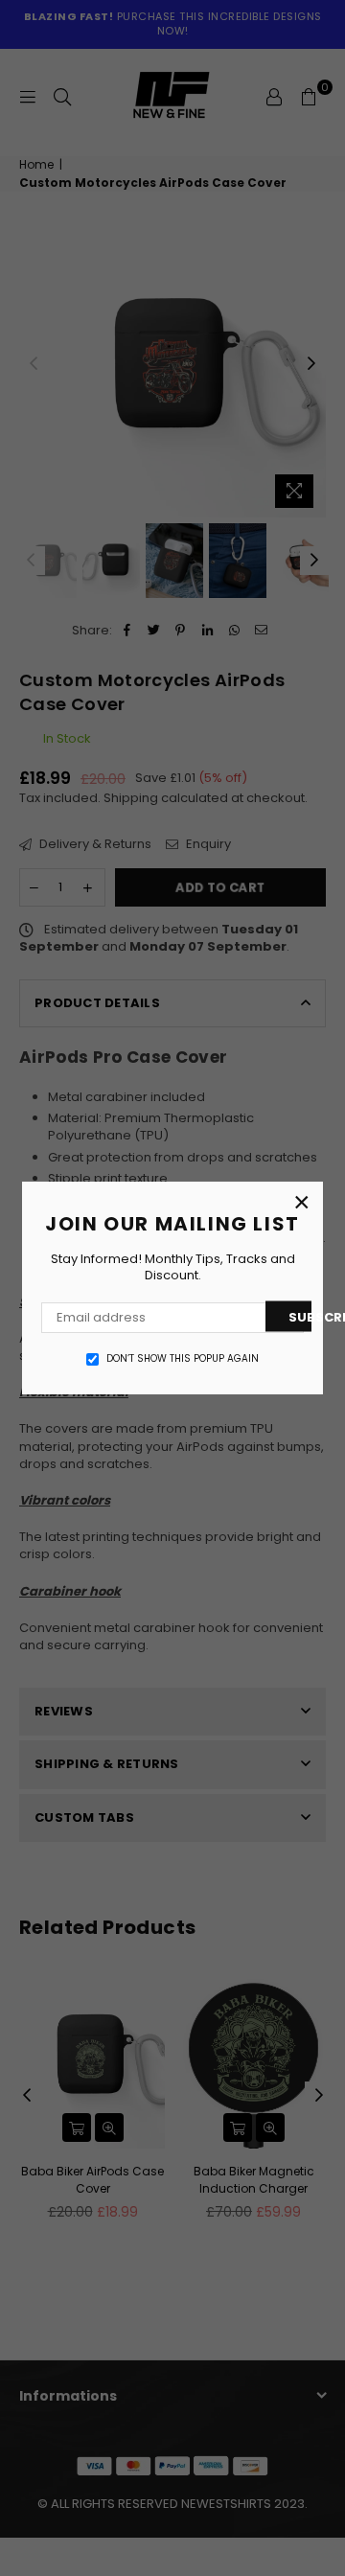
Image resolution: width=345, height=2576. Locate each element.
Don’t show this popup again (183, 1359)
